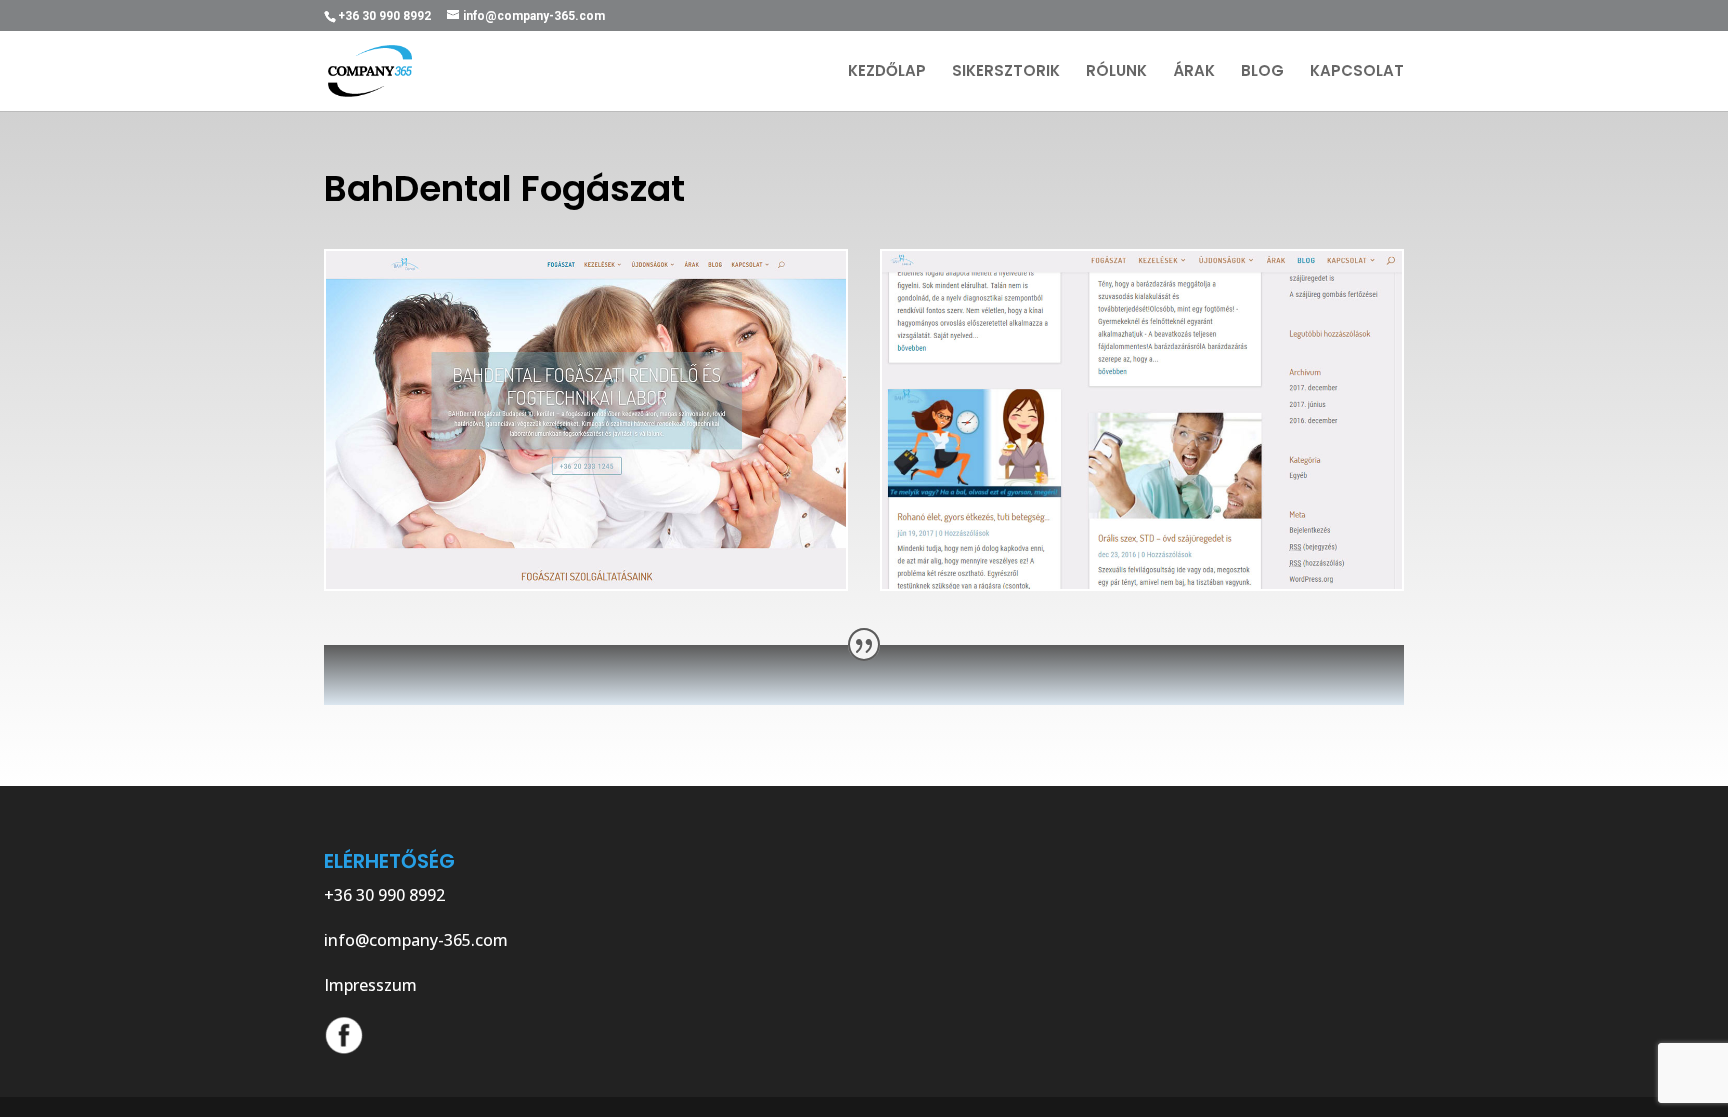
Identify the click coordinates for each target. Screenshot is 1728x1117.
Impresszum (370, 985)
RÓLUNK (1116, 72)
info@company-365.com (416, 940)
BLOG (1262, 72)
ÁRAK (1194, 72)
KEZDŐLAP (887, 72)
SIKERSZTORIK (1006, 72)
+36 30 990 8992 (384, 895)
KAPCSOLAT (1357, 72)
